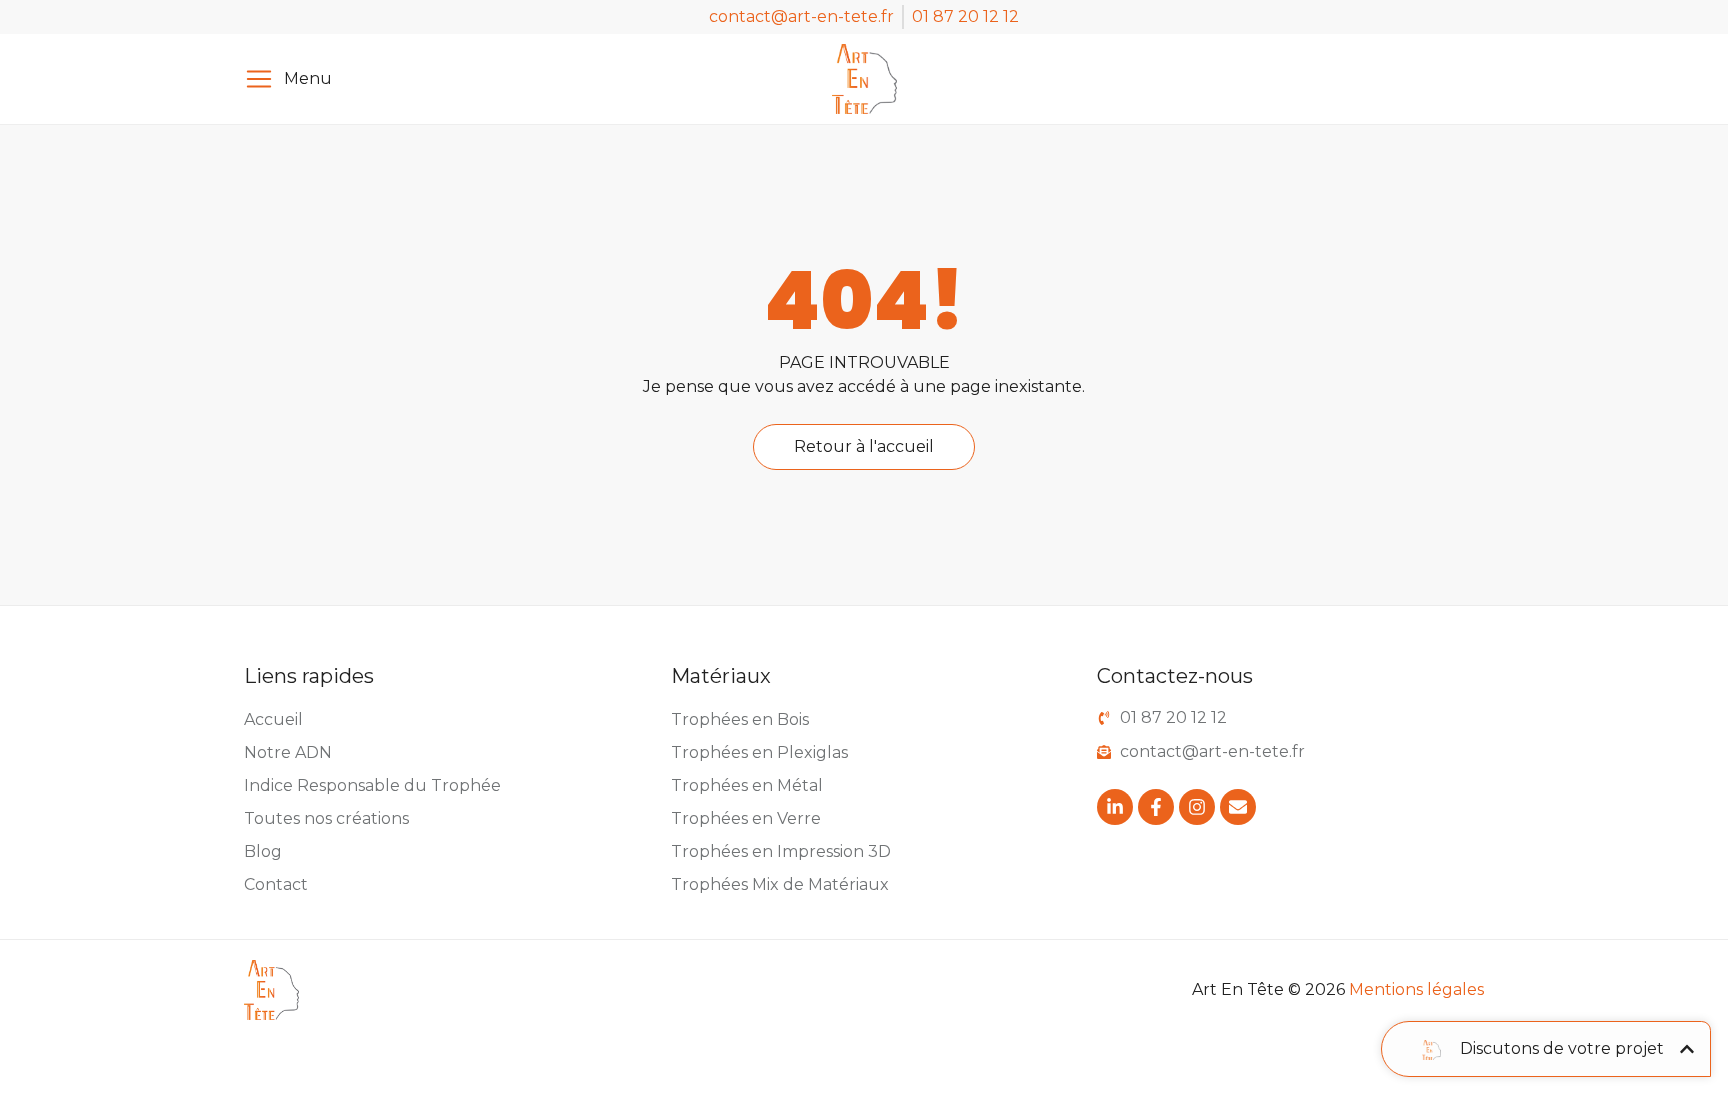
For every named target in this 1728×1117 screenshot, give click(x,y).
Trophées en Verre (746, 818)
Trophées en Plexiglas (759, 752)
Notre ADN (288, 752)
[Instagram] (1197, 807)
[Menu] (259, 79)
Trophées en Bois (740, 719)
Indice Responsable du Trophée (372, 785)
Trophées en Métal (747, 785)
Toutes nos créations (326, 818)
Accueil (273, 719)
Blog (263, 851)
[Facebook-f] (1156, 807)
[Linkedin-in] (1115, 807)
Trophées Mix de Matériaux (780, 884)
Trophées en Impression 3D (781, 851)
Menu (308, 78)
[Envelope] (1238, 807)
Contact (276, 884)
